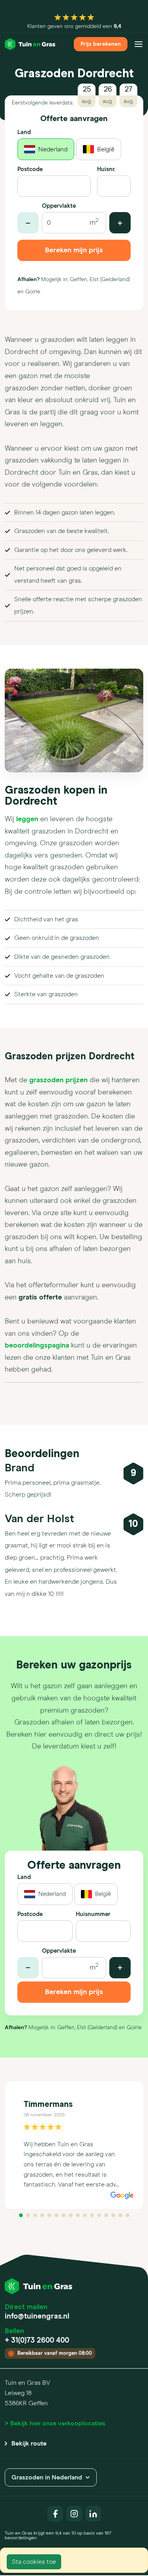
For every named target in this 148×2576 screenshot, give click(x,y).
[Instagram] (74, 2514)
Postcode (30, 169)
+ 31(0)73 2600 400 (37, 2340)
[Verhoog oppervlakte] (120, 223)
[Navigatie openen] (139, 44)
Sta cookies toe (34, 2562)
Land (24, 132)
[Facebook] (55, 2514)
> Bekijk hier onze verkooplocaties (55, 2423)
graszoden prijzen (58, 1080)
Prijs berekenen (101, 44)
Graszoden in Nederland (47, 2477)
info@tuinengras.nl (37, 2316)
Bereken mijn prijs (74, 250)
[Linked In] (93, 2514)
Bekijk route (29, 2444)
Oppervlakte (59, 206)
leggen (27, 819)
